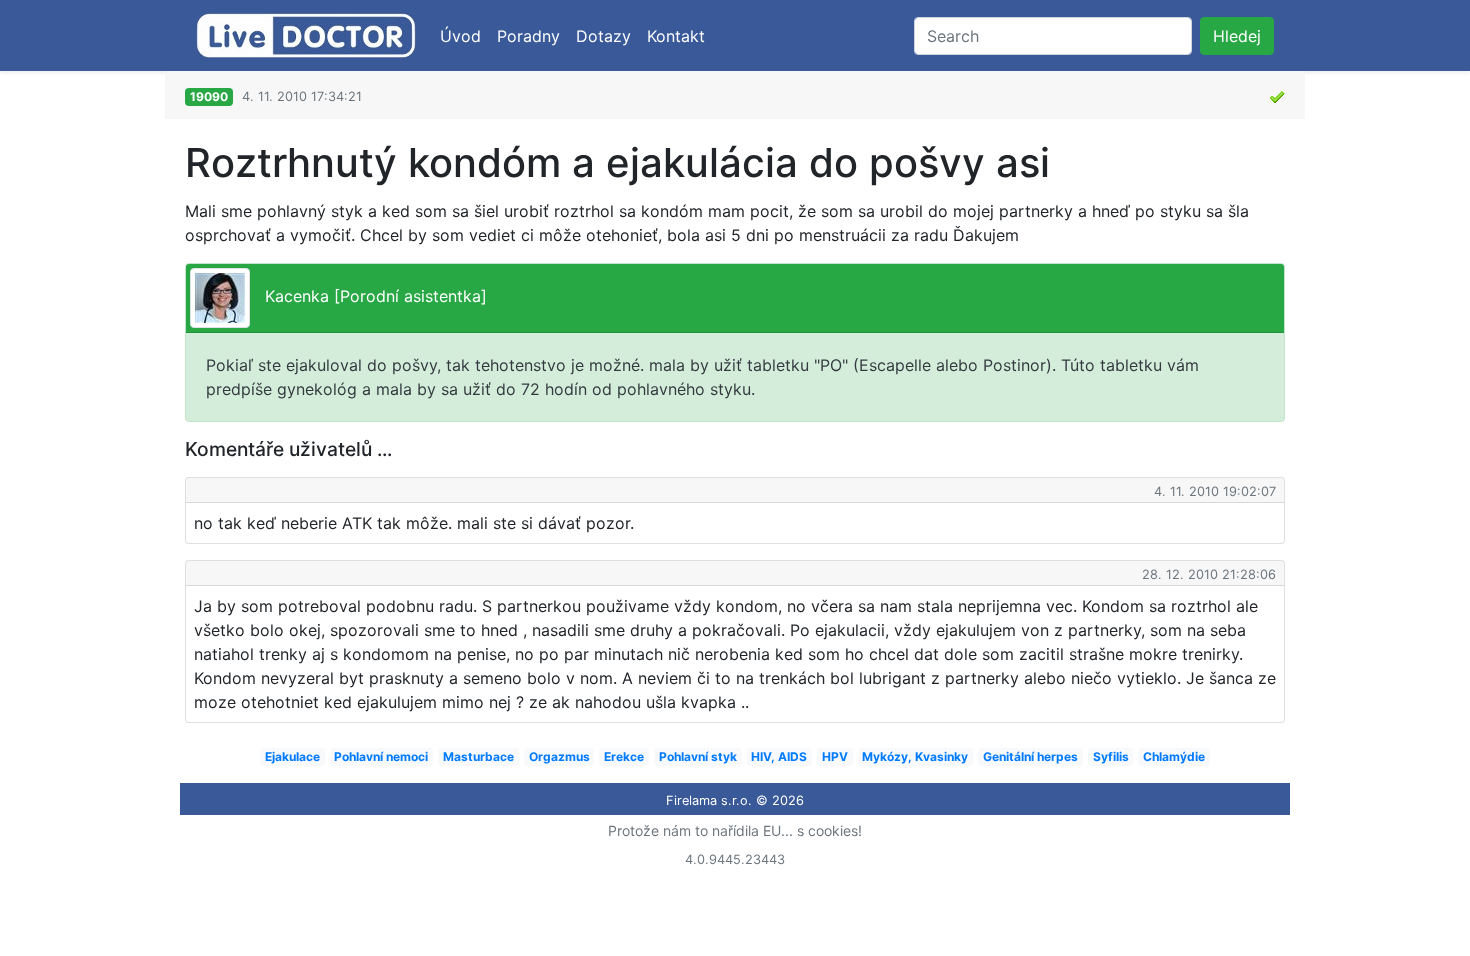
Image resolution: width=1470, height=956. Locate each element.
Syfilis (1111, 756)
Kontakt (676, 36)
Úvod (460, 36)
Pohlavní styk (698, 756)
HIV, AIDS (779, 756)
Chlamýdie (1174, 756)
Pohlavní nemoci (381, 756)
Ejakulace (292, 756)
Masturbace (478, 756)
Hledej (1237, 36)
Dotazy (603, 36)
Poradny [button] (528, 36)
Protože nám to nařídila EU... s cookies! (735, 830)
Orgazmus (559, 756)
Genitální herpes (1030, 756)
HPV (835, 756)
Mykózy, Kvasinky (915, 756)
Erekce (624, 756)
